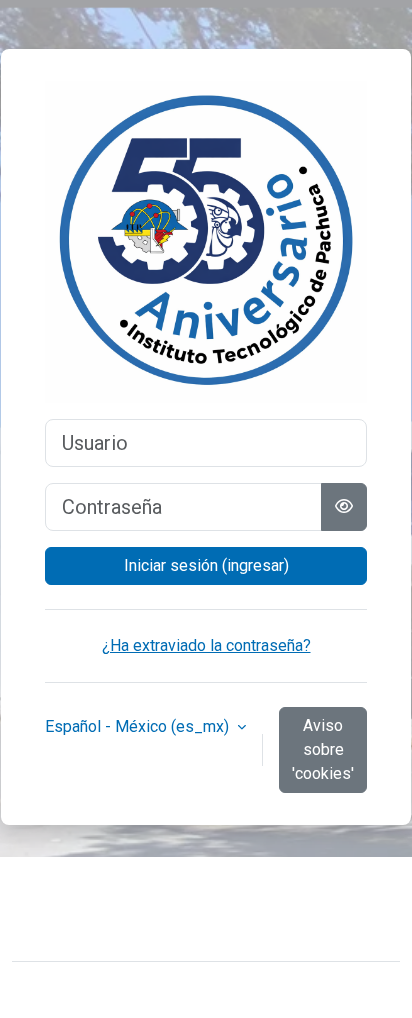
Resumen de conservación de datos (153, 924)
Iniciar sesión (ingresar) (206, 565)
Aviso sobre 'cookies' (323, 749)
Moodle (160, 989)
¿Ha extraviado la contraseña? (206, 645)
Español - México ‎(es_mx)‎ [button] (139, 726)
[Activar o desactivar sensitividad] (344, 507)
